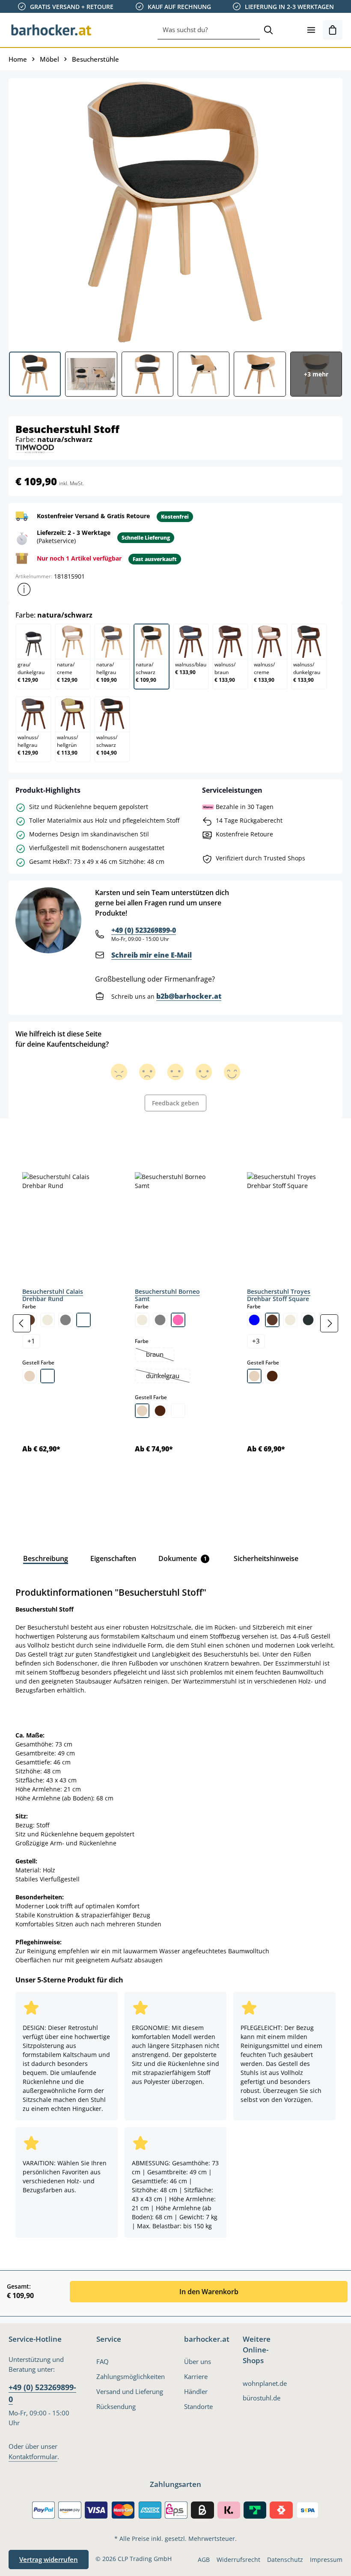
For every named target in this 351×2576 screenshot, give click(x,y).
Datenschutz (285, 2560)
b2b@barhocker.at (189, 996)
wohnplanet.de (265, 2383)
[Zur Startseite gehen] (51, 30)
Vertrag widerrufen (49, 2560)
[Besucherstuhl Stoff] (175, 212)
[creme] (48, 1320)
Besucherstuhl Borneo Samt (167, 1295)
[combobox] (209, 30)
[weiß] (83, 1320)
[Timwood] (35, 448)
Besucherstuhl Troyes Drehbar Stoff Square (279, 1295)
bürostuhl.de (262, 2398)
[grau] (65, 1320)
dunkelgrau (168, 1377)
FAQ (103, 2362)
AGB (204, 2560)
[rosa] (178, 1320)
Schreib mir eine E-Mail (152, 955)
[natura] (30, 1376)
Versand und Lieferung (130, 2392)
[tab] (23, 1137)
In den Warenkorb (209, 2292)
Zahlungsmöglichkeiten (131, 2377)
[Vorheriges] (22, 1323)
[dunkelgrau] (308, 1320)
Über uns (198, 2362)
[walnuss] (160, 1411)
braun (160, 1355)
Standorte (198, 2407)
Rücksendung (116, 2407)
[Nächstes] (329, 1323)
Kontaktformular (33, 2457)
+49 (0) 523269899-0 (144, 930)
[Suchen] (268, 30)
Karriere (196, 2377)
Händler (196, 2392)
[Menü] (311, 30)
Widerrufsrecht (238, 2560)
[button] (24, 589)
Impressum (326, 2560)
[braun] (272, 1320)
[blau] (254, 1320)
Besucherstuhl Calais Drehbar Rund (53, 1295)
